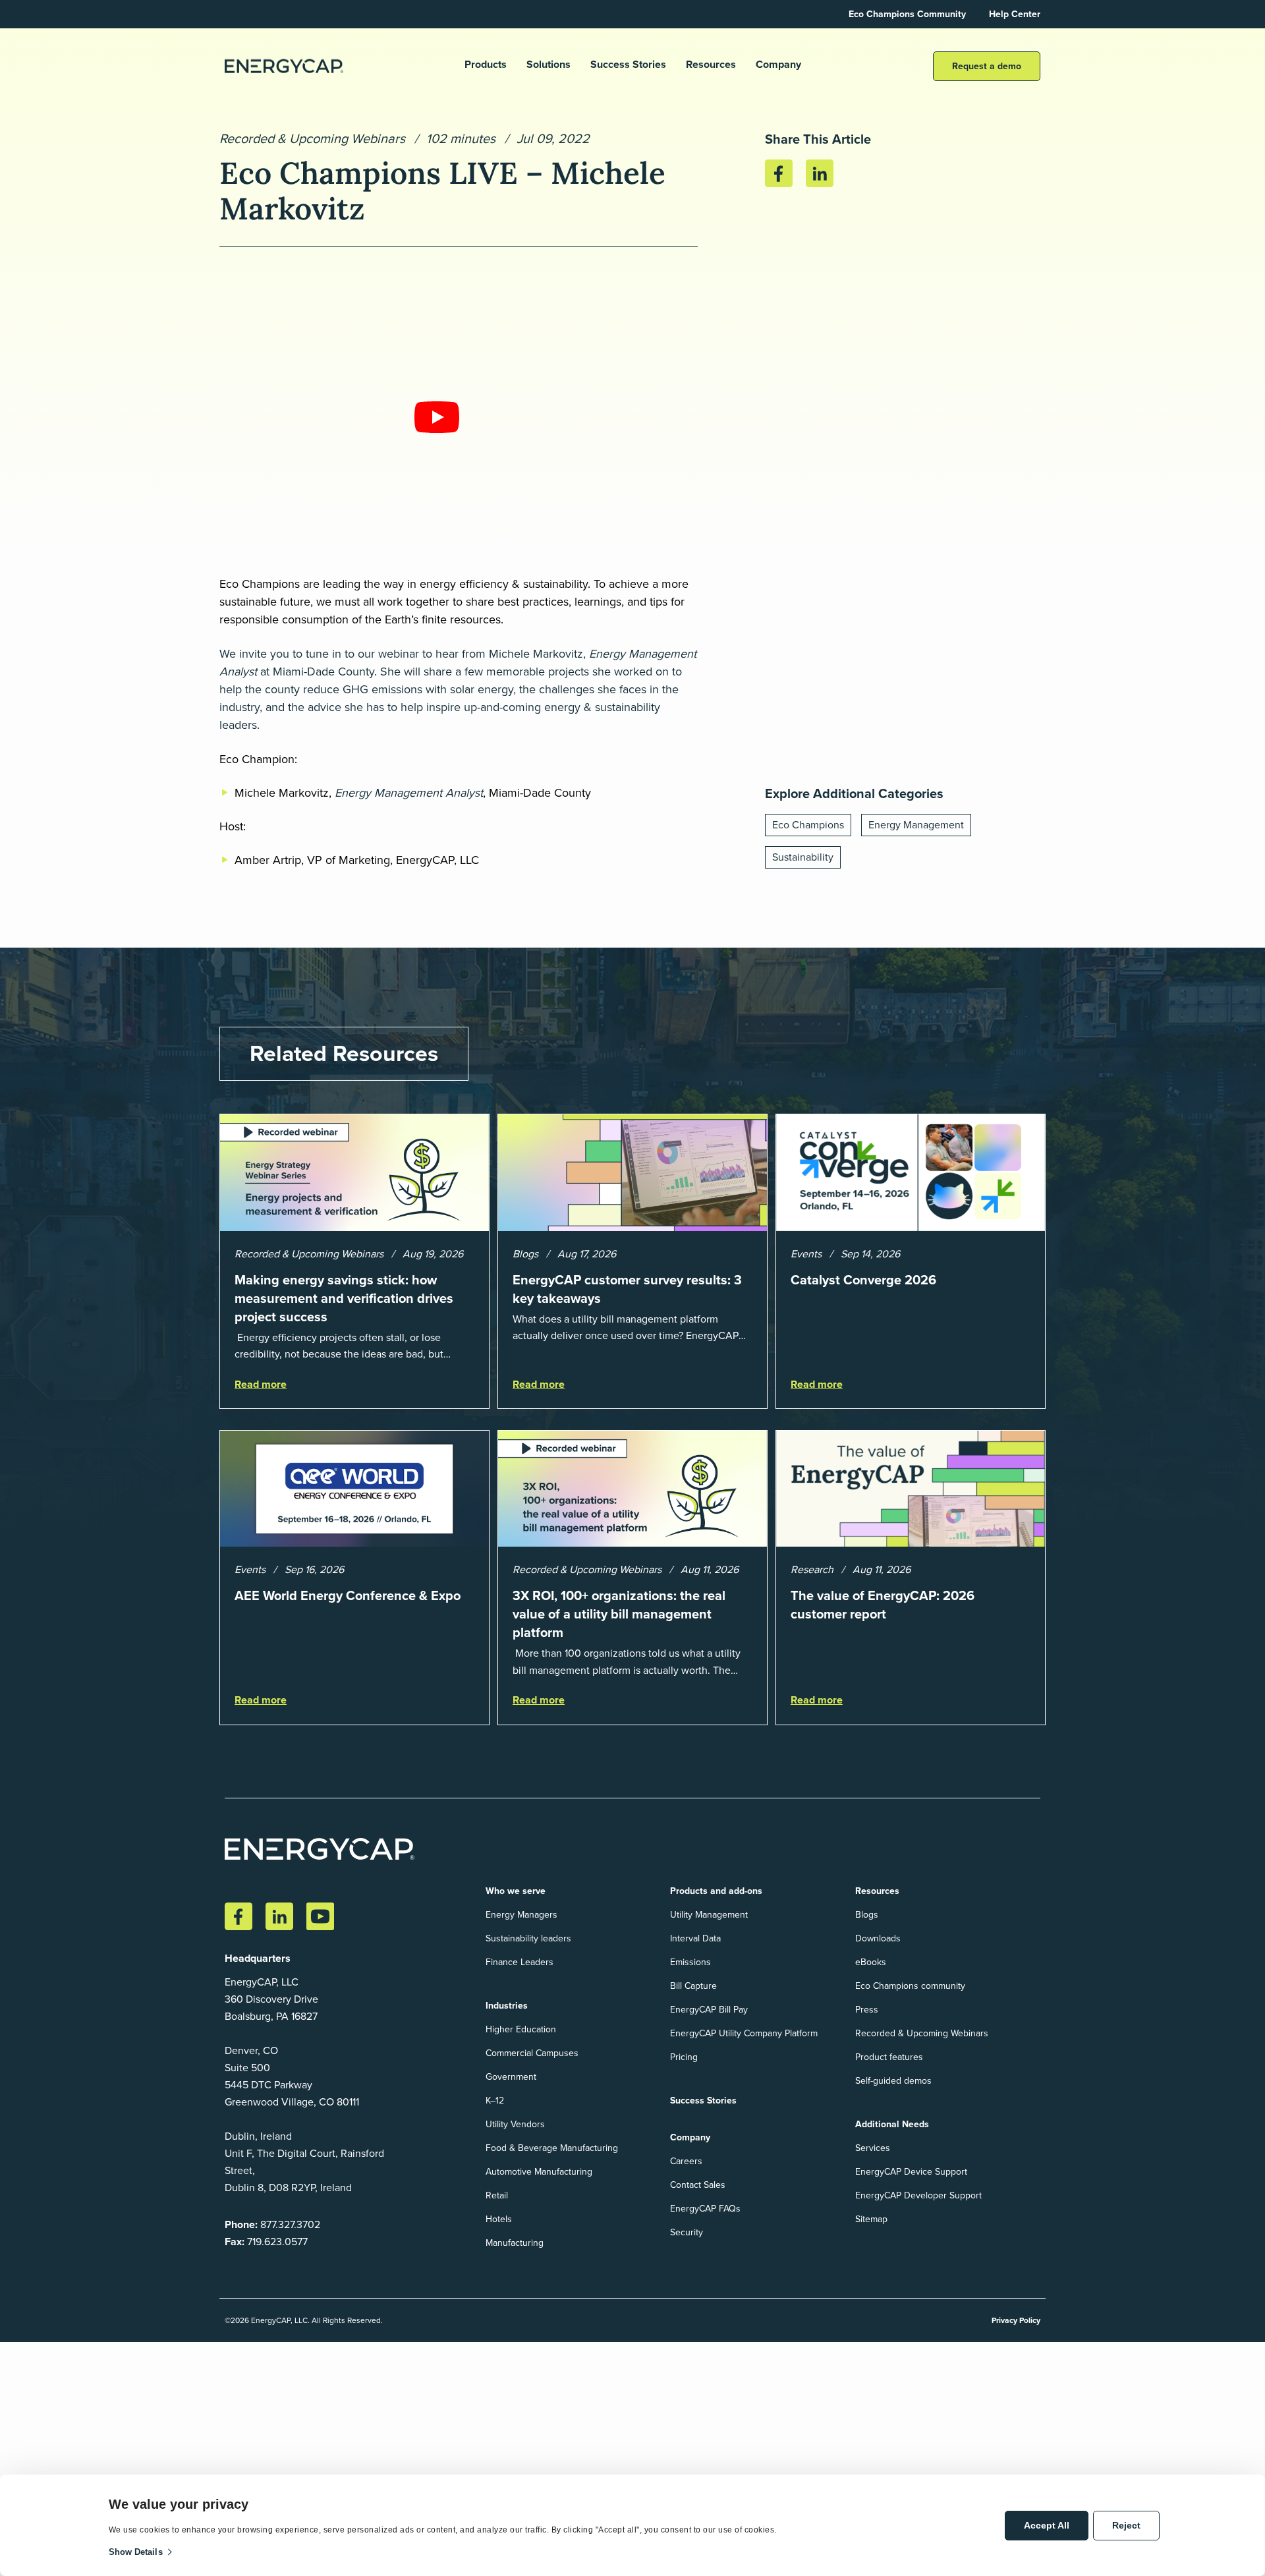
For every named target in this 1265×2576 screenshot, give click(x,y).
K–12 (495, 2101)
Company (778, 65)
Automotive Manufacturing (539, 2172)
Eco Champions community (910, 1986)
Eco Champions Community (907, 14)
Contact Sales (698, 2185)
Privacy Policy (1016, 2320)
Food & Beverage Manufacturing (552, 2148)
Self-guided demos (893, 2081)
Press (867, 2010)
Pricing (684, 2057)
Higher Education (521, 2029)
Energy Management (916, 825)
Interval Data (695, 1938)
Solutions (548, 65)
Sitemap (871, 2219)
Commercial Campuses (532, 2053)
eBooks (871, 1962)
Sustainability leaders (528, 1938)
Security (687, 2232)
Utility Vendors (515, 2124)
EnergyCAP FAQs (705, 2209)
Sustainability (803, 857)
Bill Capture (693, 1986)
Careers (686, 2161)
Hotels (499, 2219)
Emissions (690, 1962)
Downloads (878, 1938)
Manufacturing (515, 2243)
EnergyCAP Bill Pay (709, 2010)
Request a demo (987, 66)
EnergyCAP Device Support (911, 2172)
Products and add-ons (716, 1891)
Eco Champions (808, 825)
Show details (136, 2552)
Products (486, 65)
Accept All (1047, 2525)
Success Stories (628, 65)
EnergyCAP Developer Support (918, 2195)
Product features (889, 2057)
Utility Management (709, 1915)
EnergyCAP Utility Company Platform (744, 2033)
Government (511, 2077)
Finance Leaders (520, 1962)
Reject (1126, 2525)
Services (873, 2148)
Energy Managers (521, 1915)
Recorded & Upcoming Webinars (312, 138)
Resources (711, 65)
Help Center (1015, 14)
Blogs (867, 1915)
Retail (497, 2195)
